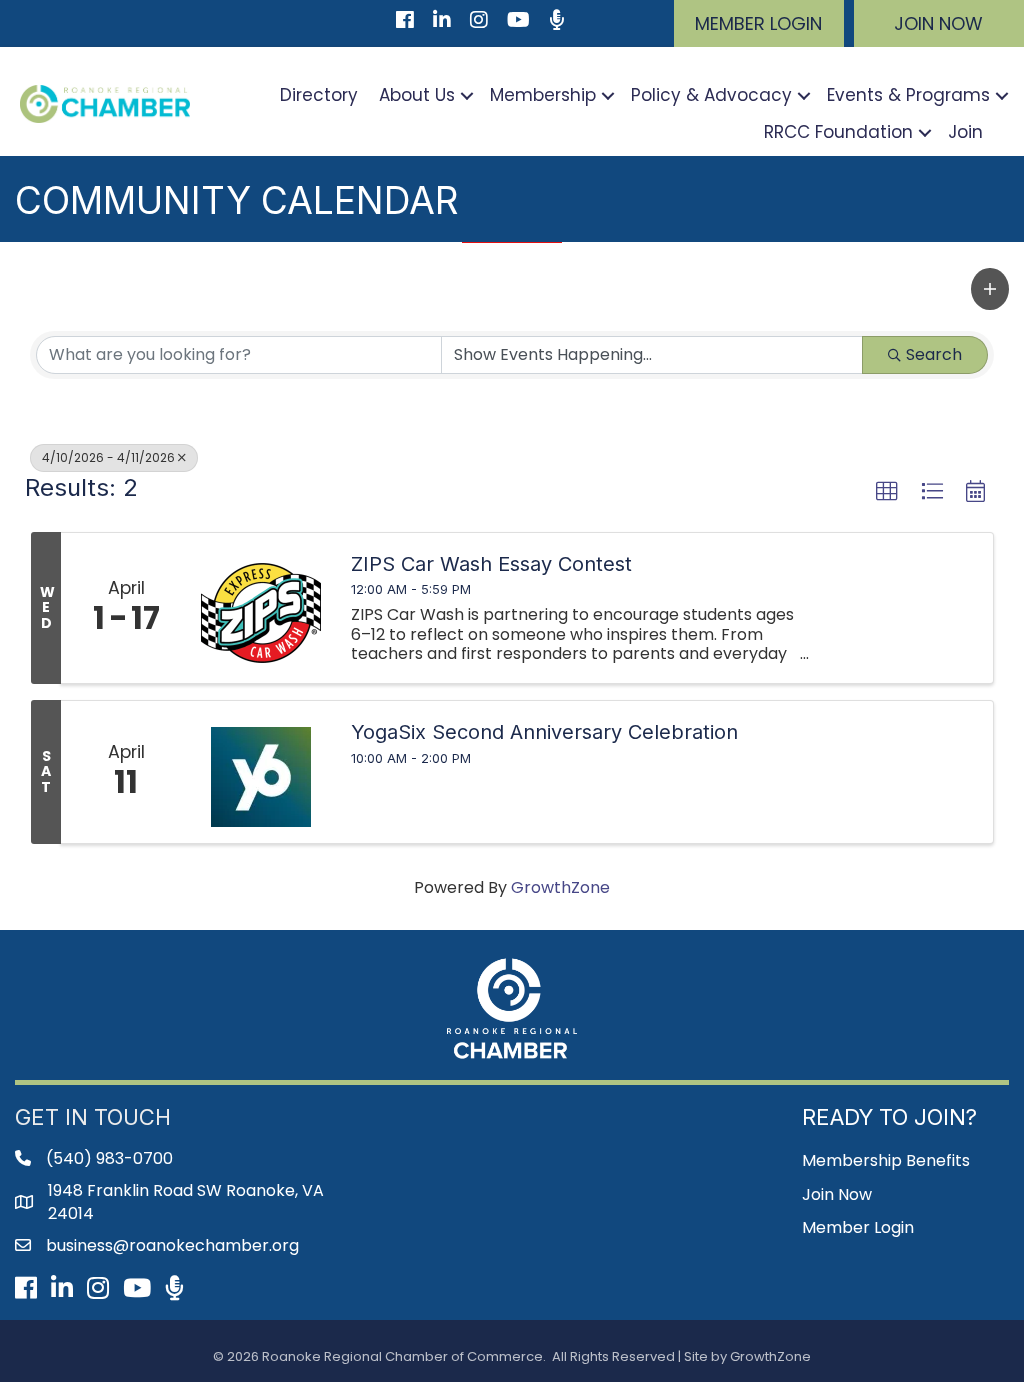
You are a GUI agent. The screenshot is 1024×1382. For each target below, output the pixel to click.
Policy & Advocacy (711, 95)
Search (934, 354)
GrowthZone (560, 887)
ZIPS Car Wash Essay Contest (491, 564)
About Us (417, 95)
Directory (319, 95)
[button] (759, 23)
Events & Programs (908, 95)
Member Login (858, 1227)
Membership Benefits (886, 1160)
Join (965, 132)
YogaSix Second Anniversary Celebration (544, 732)
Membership (543, 95)
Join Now (837, 1194)
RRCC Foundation (838, 132)
